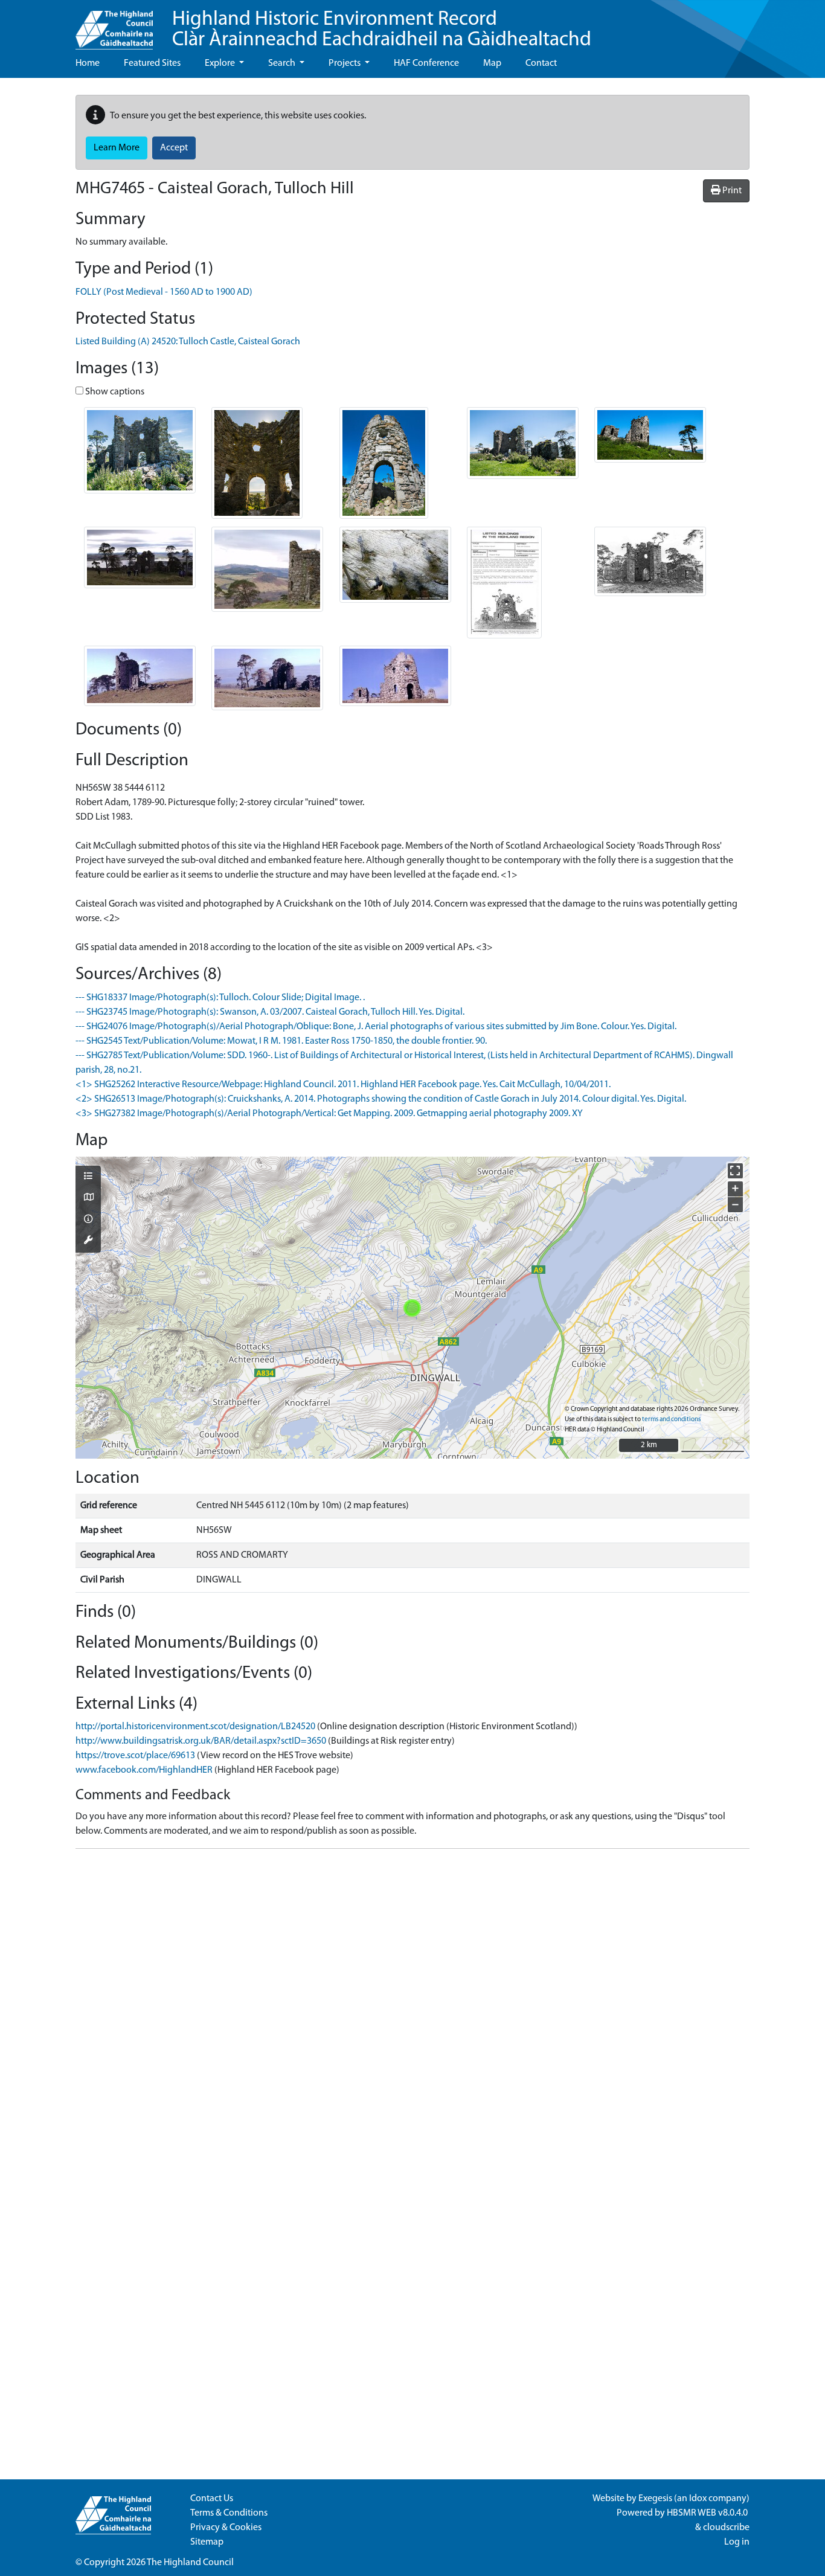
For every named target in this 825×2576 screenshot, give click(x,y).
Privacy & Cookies (226, 2528)
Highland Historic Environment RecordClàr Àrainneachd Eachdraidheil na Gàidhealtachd (382, 30)
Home (88, 63)
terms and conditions (671, 1420)
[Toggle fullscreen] (735, 1171)
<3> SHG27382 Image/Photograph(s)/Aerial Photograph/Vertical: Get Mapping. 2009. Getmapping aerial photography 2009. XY (329, 1114)
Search (283, 63)
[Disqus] (412, 2009)
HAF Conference (426, 63)
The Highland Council (190, 2563)
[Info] (88, 1220)
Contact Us (212, 2499)
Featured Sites (152, 63)
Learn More (117, 148)
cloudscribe (726, 2528)
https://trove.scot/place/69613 (135, 1756)
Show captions (114, 392)
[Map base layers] (88, 1198)
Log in (737, 2542)
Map (492, 63)
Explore (221, 63)
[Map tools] (88, 1241)
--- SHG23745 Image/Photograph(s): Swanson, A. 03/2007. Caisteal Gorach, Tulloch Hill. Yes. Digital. (270, 1012)
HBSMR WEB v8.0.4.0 (708, 2513)
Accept (174, 148)
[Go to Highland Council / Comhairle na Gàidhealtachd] (114, 25)
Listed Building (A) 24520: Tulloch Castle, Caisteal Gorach (188, 342)
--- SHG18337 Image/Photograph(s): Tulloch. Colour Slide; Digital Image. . (220, 998)
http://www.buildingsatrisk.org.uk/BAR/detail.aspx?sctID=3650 (201, 1741)
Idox (698, 2499)
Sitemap (207, 2542)
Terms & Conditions (229, 2513)
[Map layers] (88, 1177)
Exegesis (655, 2499)
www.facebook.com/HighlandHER (144, 1770)
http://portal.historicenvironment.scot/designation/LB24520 (195, 1727)
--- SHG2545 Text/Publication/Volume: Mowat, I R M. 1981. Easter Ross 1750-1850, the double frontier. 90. (281, 1041)
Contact (541, 63)
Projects (345, 63)
